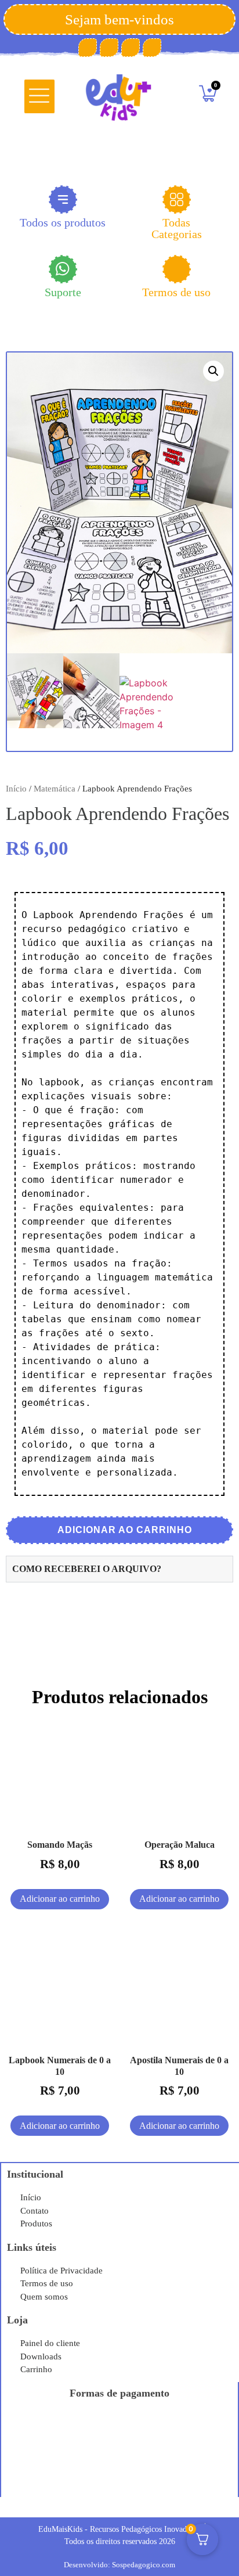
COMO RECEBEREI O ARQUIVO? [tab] (87, 1569)
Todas (177, 228)
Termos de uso (176, 292)
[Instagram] (131, 48)
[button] (40, 96)
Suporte (63, 292)
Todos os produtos (63, 222)
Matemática (55, 789)
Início (16, 789)
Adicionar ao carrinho (124, 1530)
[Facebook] (88, 48)
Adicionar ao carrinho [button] (60, 1899)
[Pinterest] (109, 48)
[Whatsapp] (152, 48)
